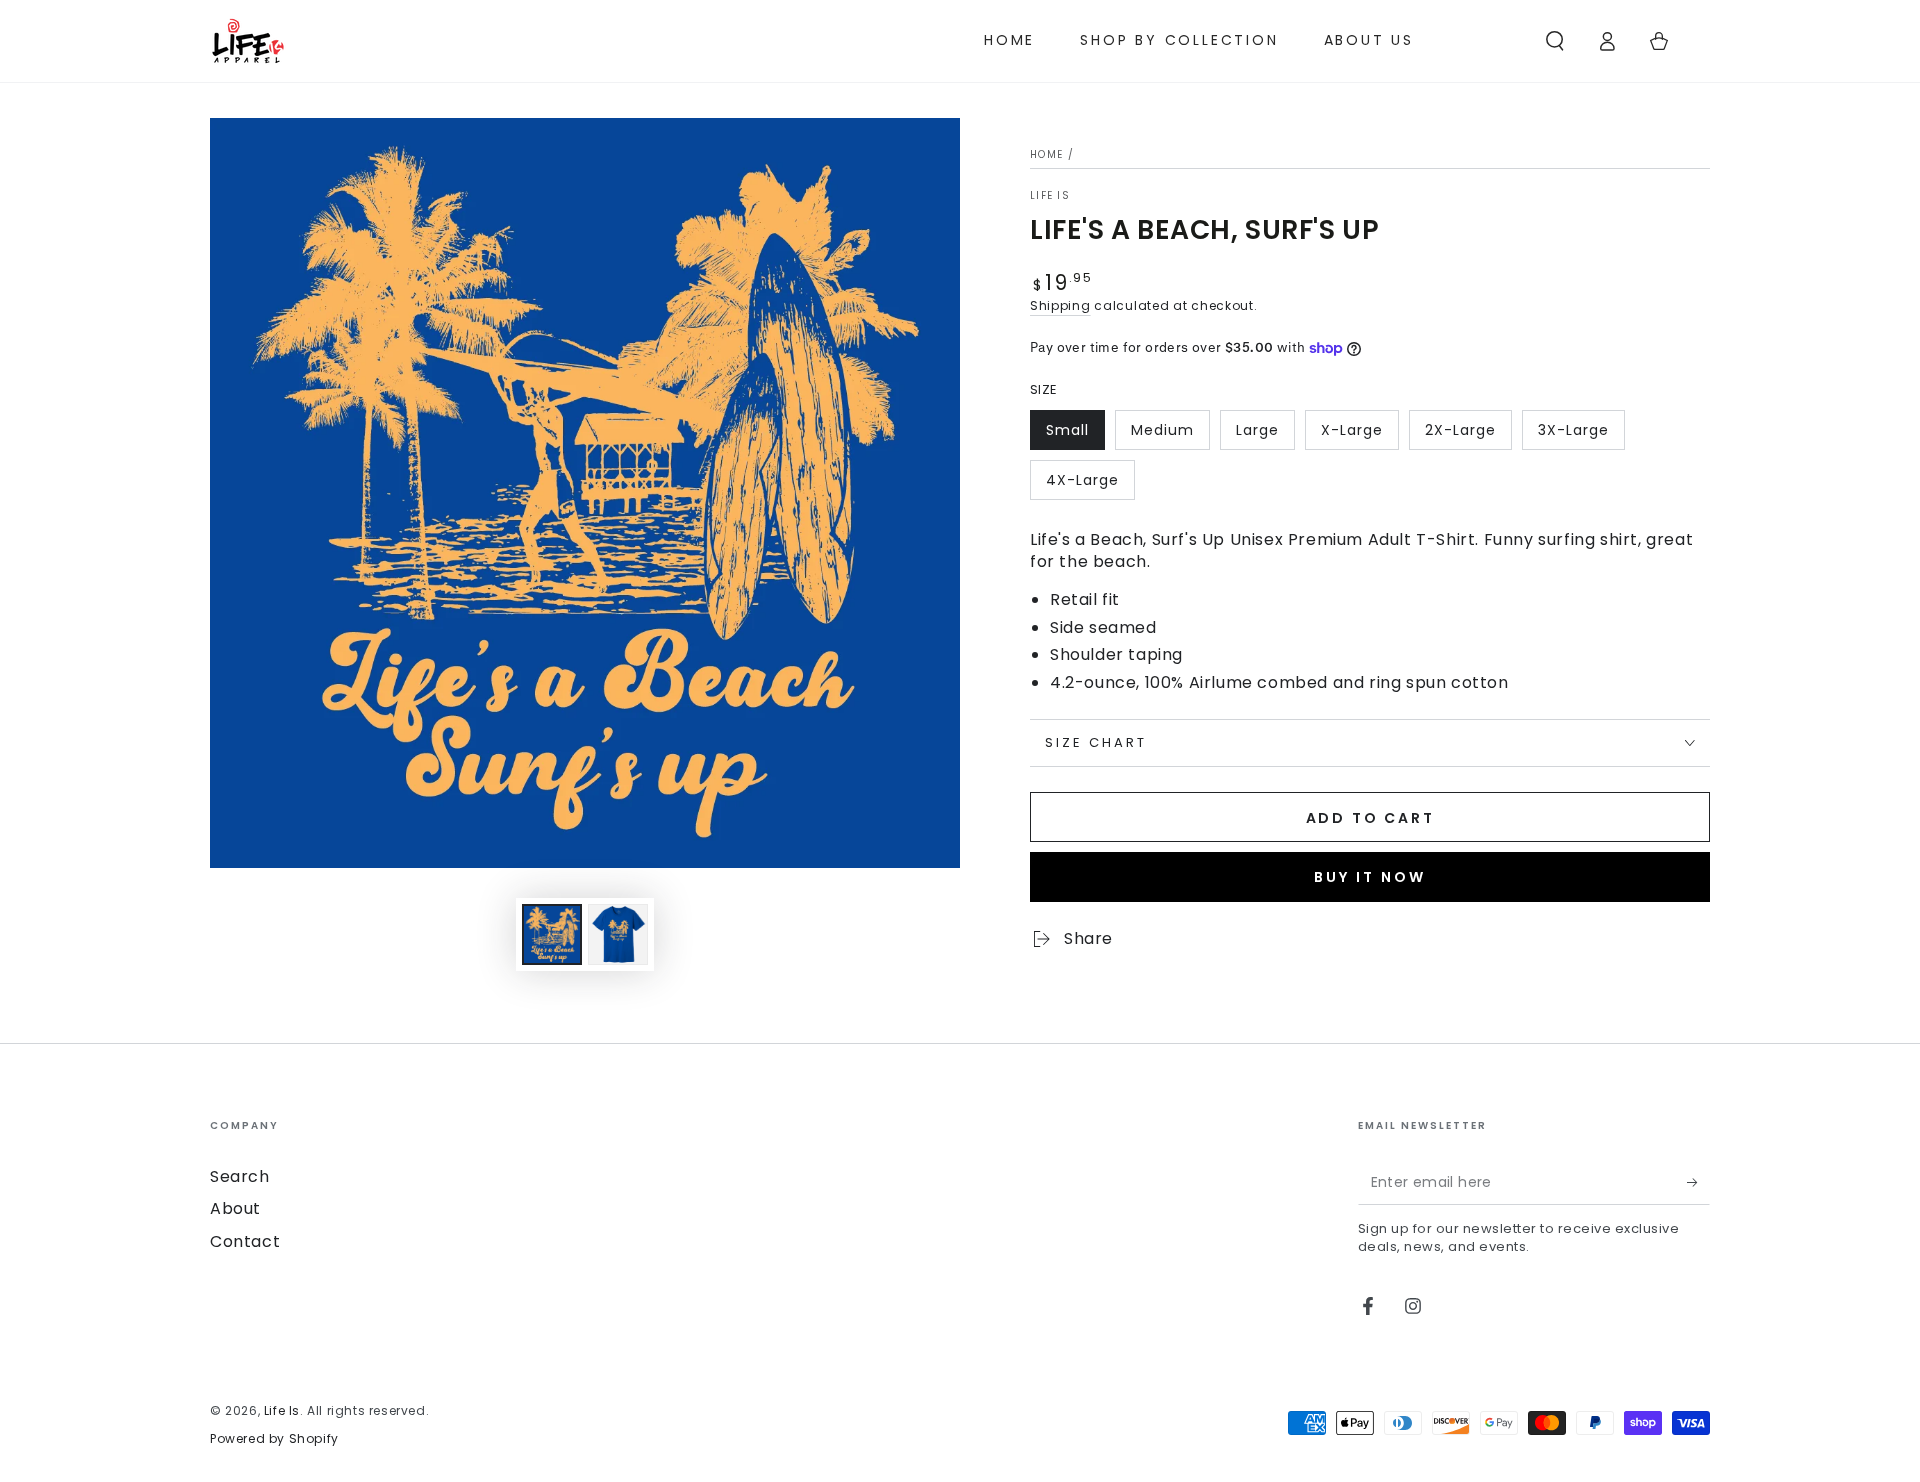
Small (1067, 430)
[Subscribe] (1698, 1182)
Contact (245, 1241)
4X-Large (1082, 480)
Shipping (1060, 305)
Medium (1162, 430)
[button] (1555, 41)
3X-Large (1573, 430)
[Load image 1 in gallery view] (552, 934)
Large (1257, 430)
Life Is (1050, 196)
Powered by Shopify (274, 1439)
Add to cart (1370, 818)
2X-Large (1460, 430)
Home (1046, 154)
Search (240, 1176)
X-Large (1352, 430)
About (235, 1208)
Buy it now (1370, 877)
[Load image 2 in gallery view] (618, 934)
